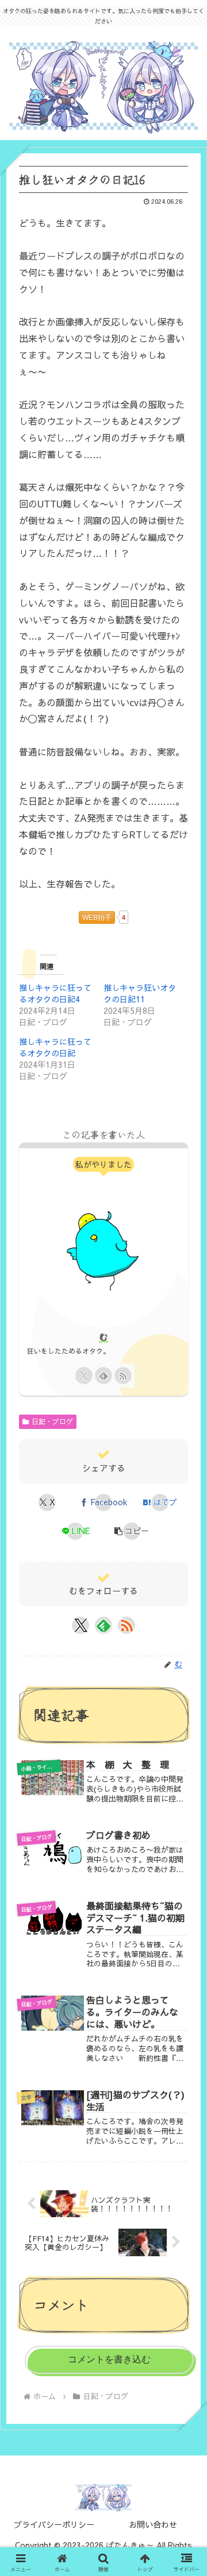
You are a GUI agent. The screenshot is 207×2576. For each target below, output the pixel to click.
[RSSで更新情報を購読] (123, 1376)
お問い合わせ (153, 2524)
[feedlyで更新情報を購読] (103, 1376)
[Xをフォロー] (84, 1376)
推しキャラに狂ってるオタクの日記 (55, 1047)
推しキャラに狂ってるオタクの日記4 (55, 993)
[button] (132, 1531)
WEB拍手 (97, 917)
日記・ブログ (52, 1421)
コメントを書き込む (109, 2359)
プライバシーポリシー (54, 2524)
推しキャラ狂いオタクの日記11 (140, 993)
